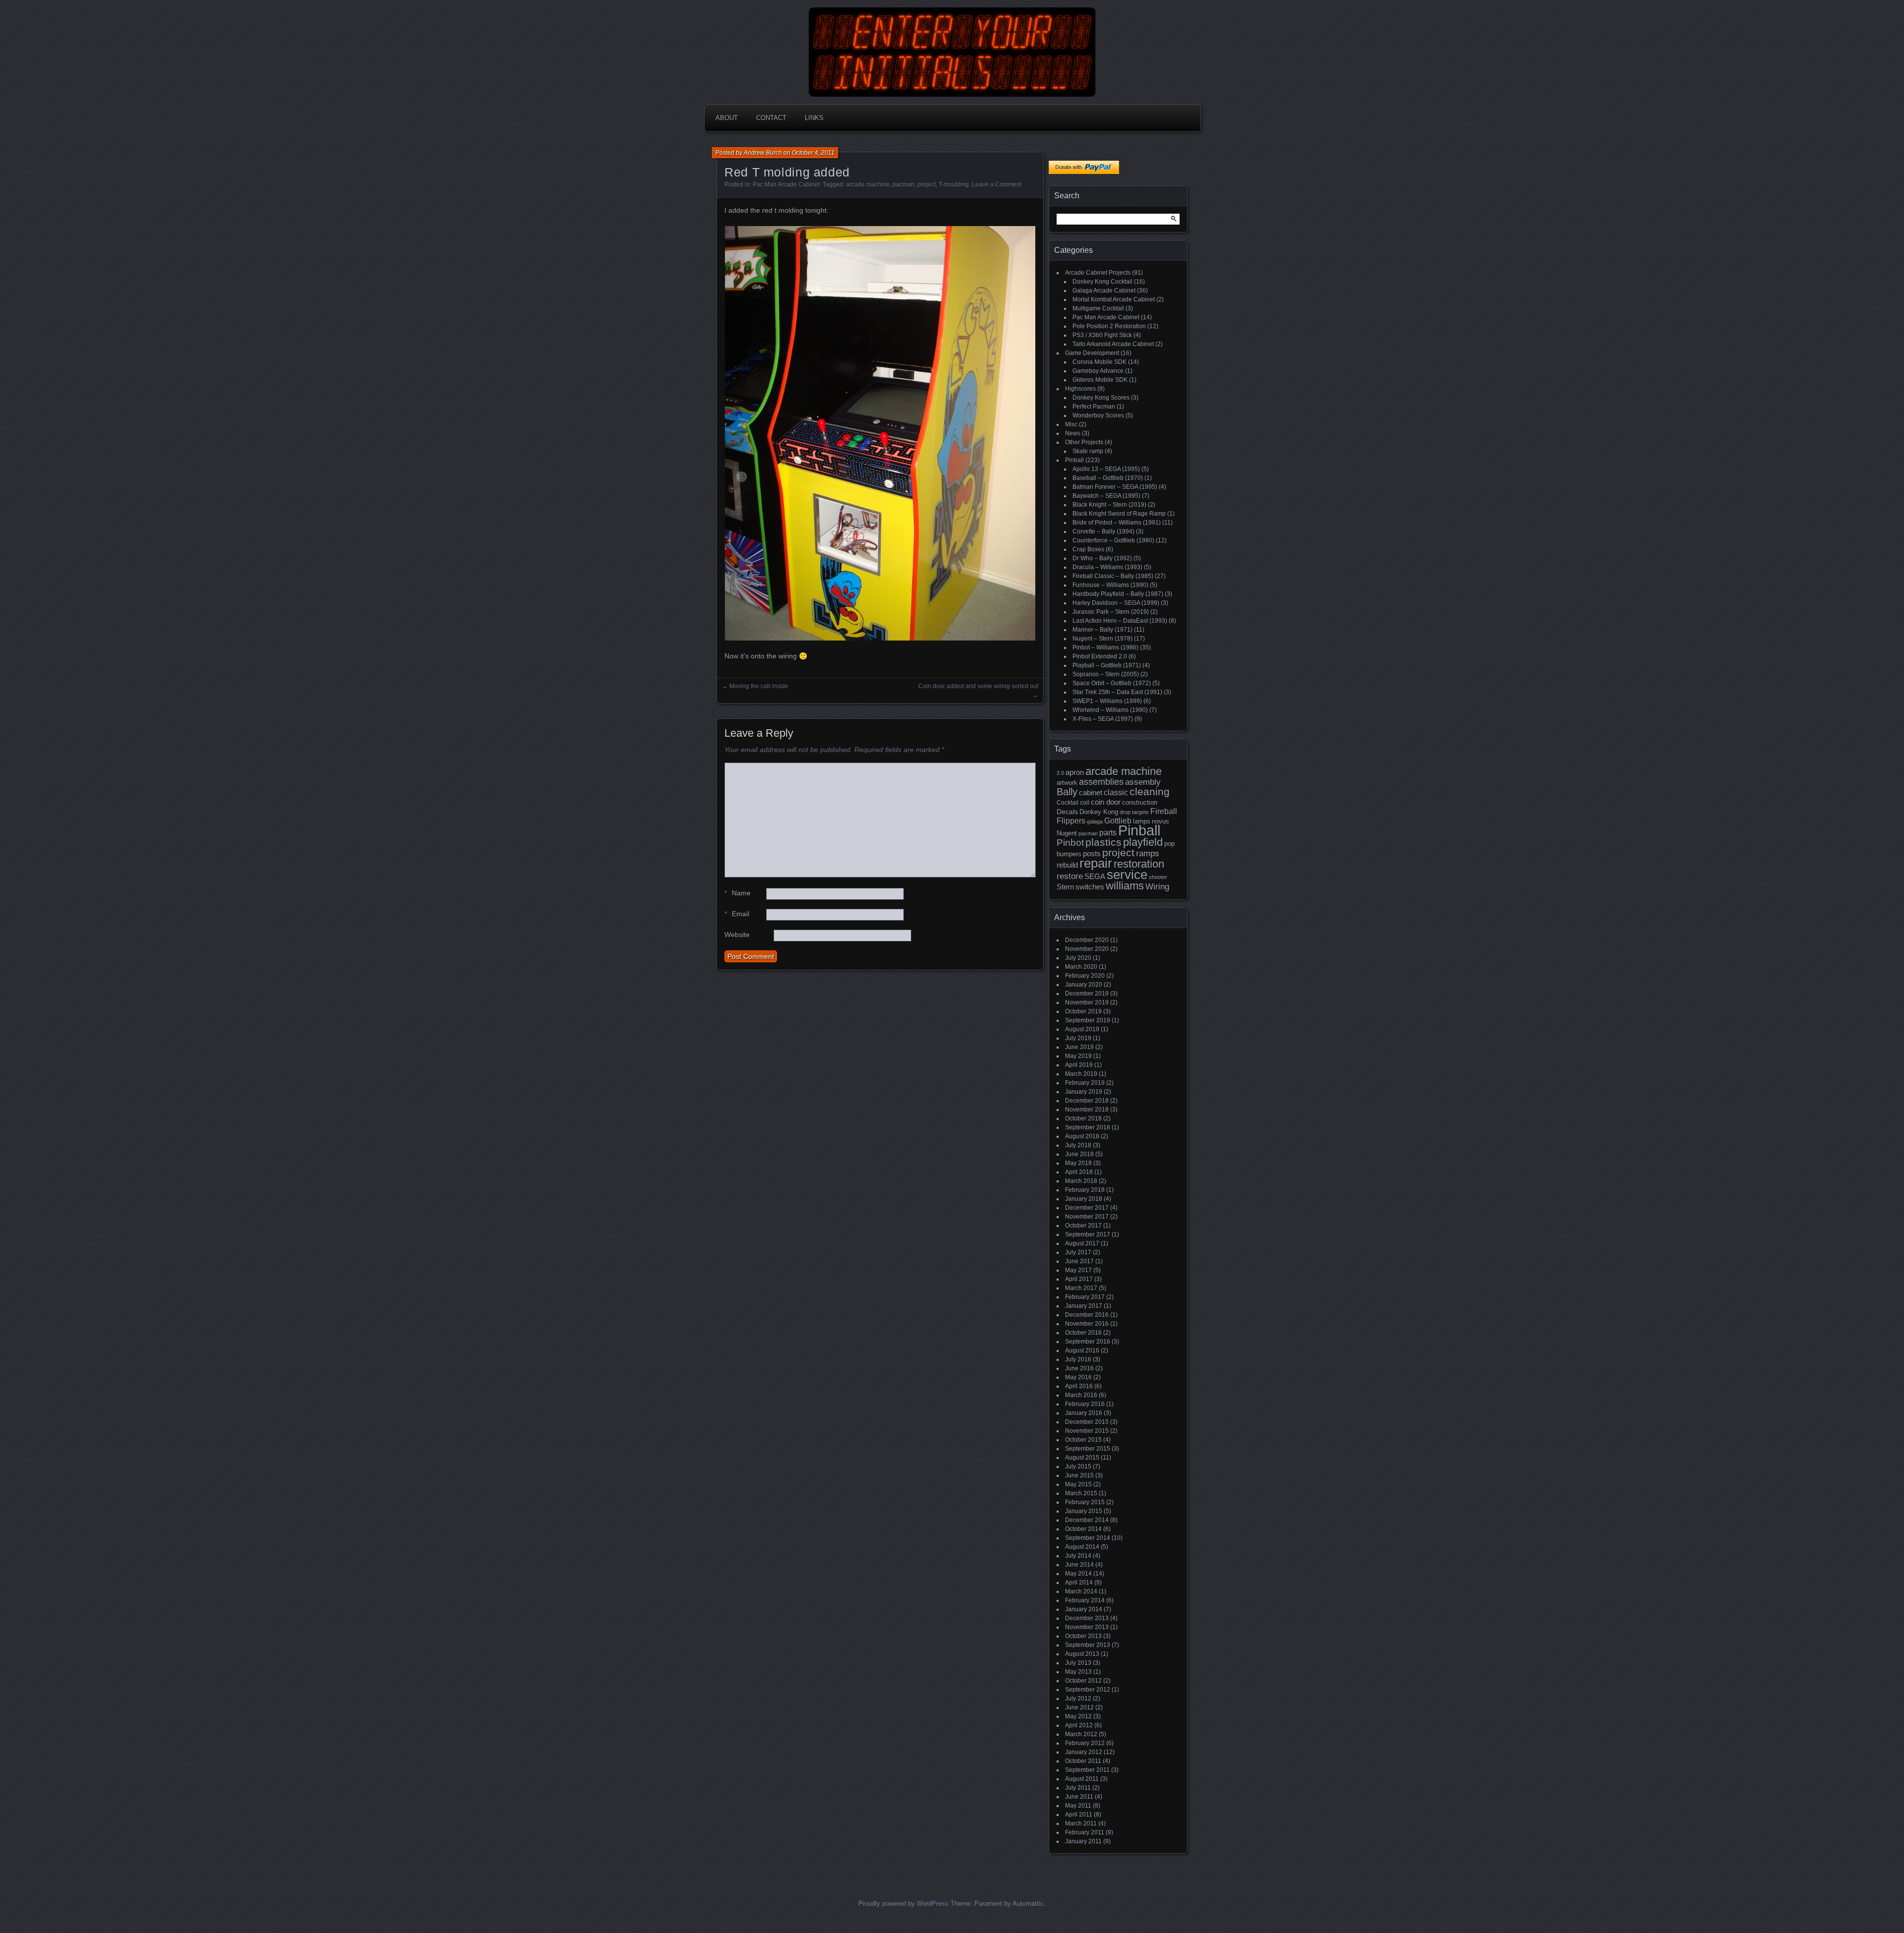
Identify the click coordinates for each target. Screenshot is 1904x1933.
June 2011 (1079, 1797)
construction (1140, 802)
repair (1096, 863)
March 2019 (1081, 1074)
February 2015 (1085, 1502)
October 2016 (1083, 1333)
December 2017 (1087, 1208)
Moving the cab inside (759, 686)
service (1127, 875)
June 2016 (1079, 1368)
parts (1108, 833)
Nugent (1067, 833)
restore (1070, 876)
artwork (1067, 783)
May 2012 (1078, 1716)
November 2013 (1087, 1627)
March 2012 (1081, 1734)
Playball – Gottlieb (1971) (1107, 665)
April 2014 (1079, 1582)
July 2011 (1078, 1788)
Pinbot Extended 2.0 (1100, 656)
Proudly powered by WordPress (903, 1904)
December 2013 (1087, 1618)
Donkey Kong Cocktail (1102, 282)
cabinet (1091, 793)
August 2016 (1082, 1350)
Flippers (1071, 821)
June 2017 (1079, 1261)
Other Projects (1084, 442)
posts (1092, 854)
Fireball (1164, 811)
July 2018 (1078, 1145)
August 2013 (1082, 1654)
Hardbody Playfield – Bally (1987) (1118, 594)
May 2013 (1078, 1672)
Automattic (1028, 1904)
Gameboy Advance (1098, 371)
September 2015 (1088, 1449)
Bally (1067, 792)
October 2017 (1083, 1226)
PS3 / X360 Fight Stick (1102, 335)
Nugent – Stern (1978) (1102, 639)
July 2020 (1078, 958)
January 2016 (1084, 1413)
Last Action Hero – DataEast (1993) (1120, 621)
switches (1090, 887)
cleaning (1150, 791)
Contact (771, 118)
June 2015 (1079, 1475)
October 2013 (1083, 1636)
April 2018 (1079, 1172)
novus (1160, 821)
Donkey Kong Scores (1101, 398)
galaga (1095, 821)
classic (1116, 792)
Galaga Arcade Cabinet (1104, 291)
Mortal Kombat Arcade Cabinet (1114, 299)
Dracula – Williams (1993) (1107, 567)
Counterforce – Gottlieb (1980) (1113, 540)
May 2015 (1078, 1484)
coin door (1106, 802)
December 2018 (1087, 1101)
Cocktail (1068, 803)
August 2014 (1082, 1547)
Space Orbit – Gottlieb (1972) (1112, 683)
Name (738, 893)
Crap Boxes (1088, 549)
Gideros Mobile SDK (1100, 380)
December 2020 (1087, 940)
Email (737, 914)
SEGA (1095, 877)
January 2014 (1084, 1609)
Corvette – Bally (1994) (1103, 531)
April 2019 (1079, 1065)
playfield (1143, 842)
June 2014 (1079, 1565)
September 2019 (1088, 1020)
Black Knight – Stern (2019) (1109, 505)
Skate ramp (1088, 451)
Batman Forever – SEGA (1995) (1115, 487)
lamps (1142, 821)
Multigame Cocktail (1098, 308)
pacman (903, 184)
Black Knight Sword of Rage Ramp (1119, 514)
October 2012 (1083, 1681)
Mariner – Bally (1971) (1102, 630)
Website (737, 935)
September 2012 (1088, 1690)
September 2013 (1088, 1645)
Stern (1065, 887)
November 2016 (1087, 1324)
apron (1075, 772)
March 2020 (1081, 967)
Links (814, 118)
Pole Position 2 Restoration (1109, 326)
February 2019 (1085, 1083)
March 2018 (1081, 1181)
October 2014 (1083, 1529)
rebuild (1067, 865)
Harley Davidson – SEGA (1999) (1116, 603)
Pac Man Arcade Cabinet (786, 184)
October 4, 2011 (813, 153)
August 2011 (1082, 1779)
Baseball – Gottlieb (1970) (1108, 478)
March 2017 (1081, 1288)
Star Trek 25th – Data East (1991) (1117, 692)
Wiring (1157, 887)
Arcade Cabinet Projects (1098, 273)
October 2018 (1083, 1118)
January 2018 (1084, 1199)
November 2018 (1087, 1110)
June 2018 (1079, 1154)
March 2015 (1081, 1493)
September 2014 (1088, 1538)
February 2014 (1085, 1600)
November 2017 (1087, 1217)
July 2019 (1078, 1038)
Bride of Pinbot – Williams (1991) (1117, 523)
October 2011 (1083, 1761)
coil (1085, 803)
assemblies (1101, 782)
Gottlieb (1118, 821)
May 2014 (1078, 1574)
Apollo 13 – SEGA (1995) (1106, 469)
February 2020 (1085, 976)
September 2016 (1088, 1342)
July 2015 (1078, 1466)
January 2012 (1084, 1752)
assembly (1143, 782)
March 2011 (1081, 1823)
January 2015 (1084, 1511)
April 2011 (1079, 1815)
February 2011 (1085, 1832)
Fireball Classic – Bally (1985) (1113, 576)
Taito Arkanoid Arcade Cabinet (1113, 344)
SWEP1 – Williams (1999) (1107, 701)
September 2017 (1088, 1234)
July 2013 (1078, 1663)
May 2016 (1078, 1377)
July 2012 (1078, 1699)
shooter (1158, 877)
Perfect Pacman (1094, 407)
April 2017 (1079, 1279)
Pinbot (1070, 843)
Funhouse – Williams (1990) (1110, 585)
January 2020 (1084, 985)
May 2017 (1078, 1270)
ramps (1148, 853)
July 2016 (1078, 1359)
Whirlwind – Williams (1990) (1110, 710)
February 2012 (1085, 1743)
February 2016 (1085, 1404)
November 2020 (1087, 949)
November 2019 (1087, 1002)
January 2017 (1084, 1306)
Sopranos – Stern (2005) (1106, 674)
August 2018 (1082, 1136)
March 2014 (1081, 1591)
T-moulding (954, 184)
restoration (1139, 864)
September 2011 (1087, 1770)
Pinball (1074, 460)
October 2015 (1083, 1440)
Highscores (1080, 389)
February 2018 (1085, 1190)
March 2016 (1081, 1395)
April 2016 (1079, 1386)
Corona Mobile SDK (1100, 362)
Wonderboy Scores (1098, 415)
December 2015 (1087, 1422)
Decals (1067, 812)
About (727, 118)
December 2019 (1087, 994)
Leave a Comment (997, 184)
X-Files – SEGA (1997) (1103, 719)
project (926, 184)
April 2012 (1079, 1725)
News (1073, 433)
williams (1125, 886)
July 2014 (1078, 1556)
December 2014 (1087, 1520)
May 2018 (1078, 1163)
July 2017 (1078, 1252)
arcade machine (868, 184)
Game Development (1092, 353)
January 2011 (1083, 1841)
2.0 (1060, 773)
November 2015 (1087, 1431)
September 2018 (1088, 1127)
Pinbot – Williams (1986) (1105, 647)
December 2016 (1087, 1315)
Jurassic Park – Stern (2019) (1111, 612)
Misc (1071, 424)
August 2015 (1082, 1458)
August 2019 (1082, 1029)
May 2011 (1078, 1806)
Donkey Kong (1099, 812)
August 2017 (1082, 1243)
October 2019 (1083, 1011)
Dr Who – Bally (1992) (1102, 558)
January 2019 (1084, 1092)
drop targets (1134, 812)
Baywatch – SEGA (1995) (1106, 496)
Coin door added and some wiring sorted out (978, 686)
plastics (1103, 842)
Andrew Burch (763, 153)
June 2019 (1079, 1047)
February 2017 (1085, 1297)
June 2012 (1079, 1707)
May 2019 (1078, 1056)
